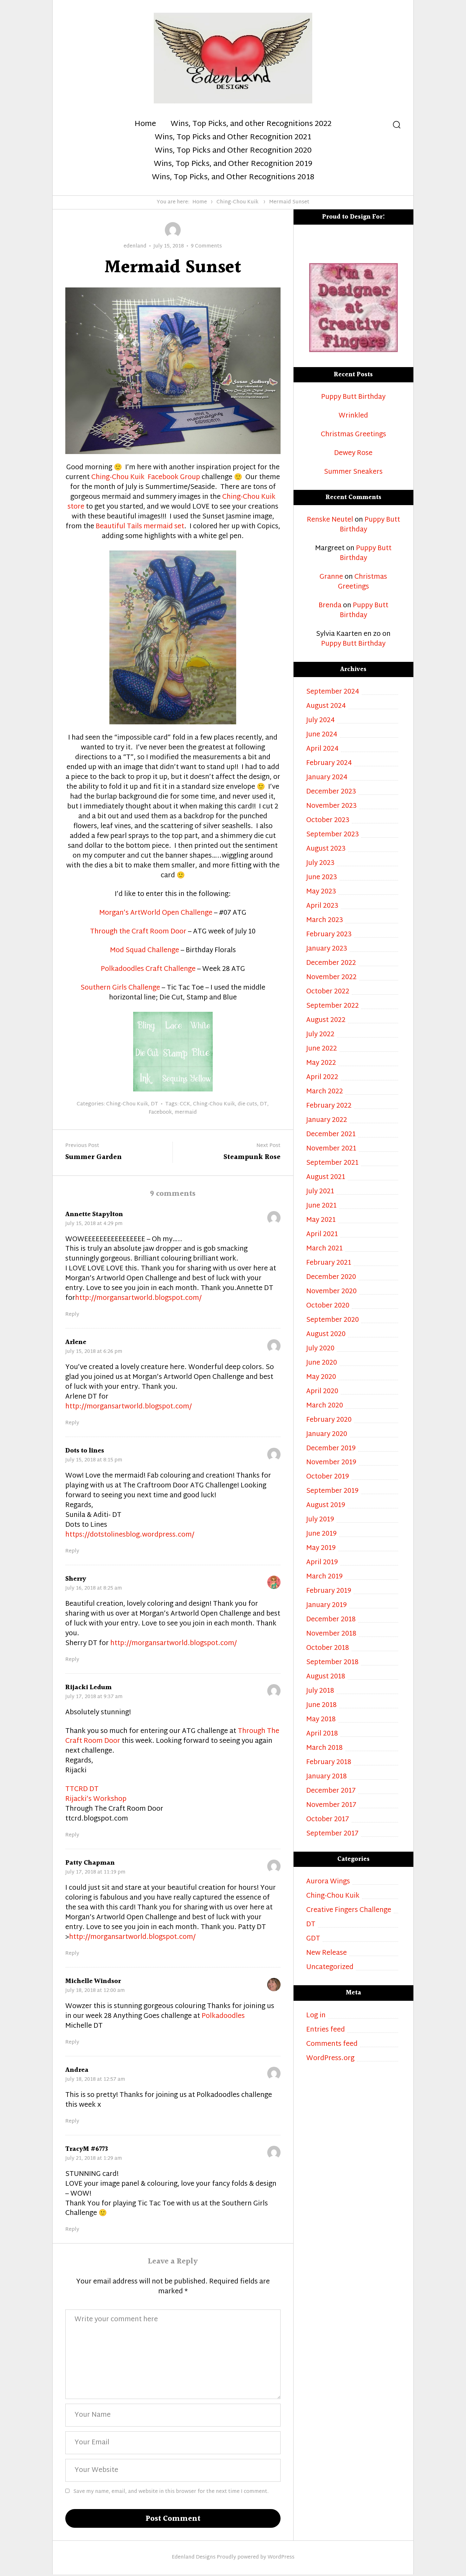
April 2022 (322, 1078)
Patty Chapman (90, 1863)
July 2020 (320, 1349)
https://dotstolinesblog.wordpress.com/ (130, 1535)
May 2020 (321, 1377)
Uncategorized (330, 1968)
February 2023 (329, 935)
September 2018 (332, 1663)
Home (145, 124)
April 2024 (322, 749)
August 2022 (326, 1021)
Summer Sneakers (353, 472)
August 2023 (326, 849)
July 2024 (320, 721)
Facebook (160, 1113)
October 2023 (328, 821)
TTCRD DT (82, 1789)
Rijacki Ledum (88, 1687)
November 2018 (331, 1634)
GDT (313, 1939)
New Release (327, 1953)
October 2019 (328, 1477)
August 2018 (326, 1677)
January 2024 (327, 778)
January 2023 (327, 949)
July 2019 (320, 1520)
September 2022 (333, 1006)
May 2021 (321, 1220)
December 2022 (331, 963)
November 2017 (331, 1805)
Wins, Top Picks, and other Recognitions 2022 (251, 124)
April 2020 (322, 1392)
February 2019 (329, 1591)
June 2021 (321, 1206)
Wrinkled (353, 416)
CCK (185, 1104)
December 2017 (331, 1791)
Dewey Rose (353, 454)
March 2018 (324, 1748)
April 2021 (322, 1235)
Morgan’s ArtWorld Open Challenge (156, 913)
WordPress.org (330, 2059)
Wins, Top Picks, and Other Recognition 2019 (233, 164)
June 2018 (321, 1706)
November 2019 (331, 1463)
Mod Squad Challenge (145, 951)
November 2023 (331, 806)
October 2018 (328, 1648)
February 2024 (329, 764)
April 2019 (322, 1563)
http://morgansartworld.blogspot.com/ (138, 1298)
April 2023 (322, 906)
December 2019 (331, 1449)
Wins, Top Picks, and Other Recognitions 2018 (233, 178)
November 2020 (331, 1292)
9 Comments (206, 246)
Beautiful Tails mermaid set (140, 527)
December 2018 (331, 1620)
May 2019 (321, 1548)
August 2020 (326, 1335)
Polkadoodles (223, 2016)
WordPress (281, 2557)
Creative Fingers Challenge (349, 1911)
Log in (316, 2016)
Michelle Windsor (93, 1981)
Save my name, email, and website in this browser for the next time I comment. (171, 2492)
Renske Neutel (330, 520)
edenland (135, 246)
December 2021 (331, 1135)
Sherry (76, 1579)
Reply (72, 1315)
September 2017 (332, 1834)
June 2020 (322, 1363)
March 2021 (324, 1249)
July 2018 (320, 1691)
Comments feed (332, 2044)
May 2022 (321, 1063)
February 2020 (329, 1420)
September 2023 (333, 835)
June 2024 (322, 735)
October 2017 (328, 1820)
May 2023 (321, 892)
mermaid (186, 1113)
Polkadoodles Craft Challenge (148, 969)
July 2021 (320, 1192)
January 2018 (327, 1777)
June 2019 (321, 1534)
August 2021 (326, 1178)
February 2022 (329, 1106)
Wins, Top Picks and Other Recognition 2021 (233, 138)
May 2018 (321, 1720)
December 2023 (331, 792)
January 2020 (327, 1435)
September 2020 (333, 1320)
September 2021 (332, 1163)
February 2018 (329, 1763)
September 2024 (333, 692)
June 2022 (322, 1049)
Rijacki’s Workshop (96, 1799)
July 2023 (320, 863)
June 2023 (322, 878)
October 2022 (328, 992)
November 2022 (331, 978)
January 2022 (327, 1120)
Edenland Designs (194, 2557)
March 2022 (325, 1092)
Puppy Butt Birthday (353, 397)
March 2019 (324, 1577)
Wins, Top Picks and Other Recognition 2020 (233, 151)
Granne (331, 577)
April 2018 (322, 1734)
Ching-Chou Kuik (237, 202)
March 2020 (325, 1406)
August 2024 (326, 706)
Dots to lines (85, 1451)
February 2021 (329, 1263)
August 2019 (326, 1506)
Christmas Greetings (353, 435)
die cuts (247, 1104)
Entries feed (326, 2030)
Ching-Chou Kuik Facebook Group (145, 478)
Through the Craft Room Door (138, 932)
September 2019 (332, 1491)
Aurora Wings (328, 1882)
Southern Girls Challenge (120, 988)
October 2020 (328, 1306)
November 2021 (331, 1149)
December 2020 (331, 1278)
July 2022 (320, 1035)
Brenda (330, 606)
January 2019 (327, 1606)
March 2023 (325, 921)
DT (155, 1104)
